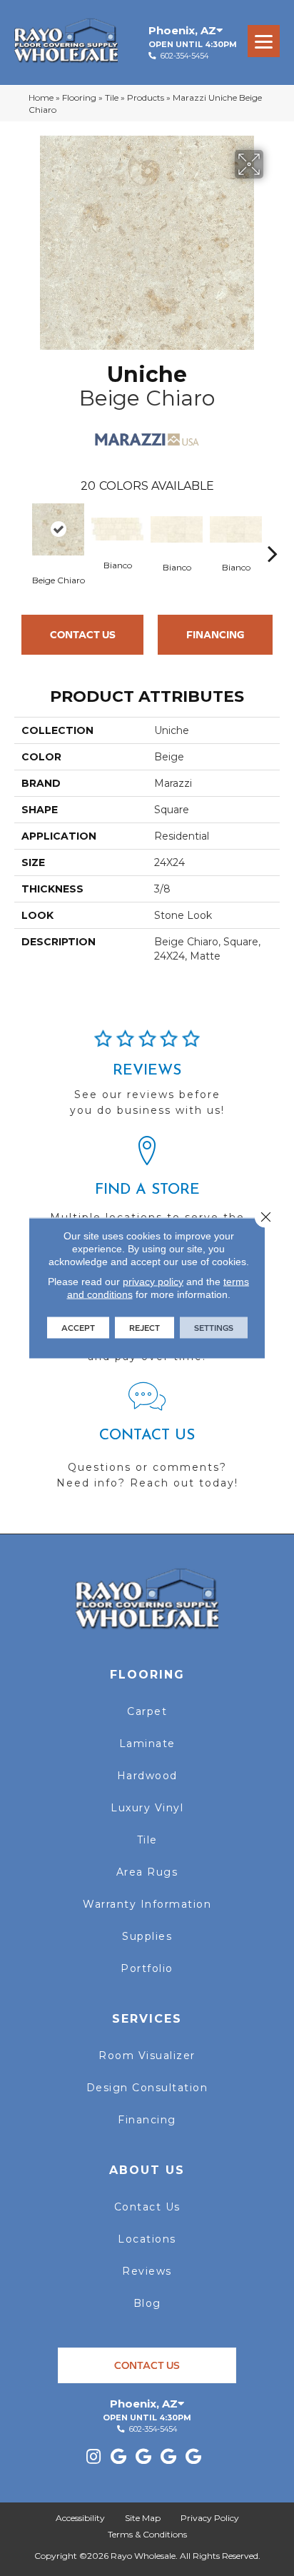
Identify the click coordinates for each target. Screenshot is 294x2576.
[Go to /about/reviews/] (147, 1080)
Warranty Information (147, 1904)
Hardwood (147, 1776)
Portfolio (147, 1968)
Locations (147, 2239)
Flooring (79, 97)
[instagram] (93, 2457)
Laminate (147, 1744)
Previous (21, 532)
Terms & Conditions (147, 2534)
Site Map (143, 2518)
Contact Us (83, 634)
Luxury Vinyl (147, 1808)
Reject (145, 1328)
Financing (216, 634)
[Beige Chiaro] (58, 529)
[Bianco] (117, 529)
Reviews (147, 2271)
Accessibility (80, 2518)
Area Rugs (147, 1872)
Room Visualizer (147, 2056)
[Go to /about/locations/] (147, 1194)
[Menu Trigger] (264, 41)
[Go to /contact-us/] (147, 1442)
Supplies (147, 1936)
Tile (112, 97)
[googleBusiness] (118, 2457)
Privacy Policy (210, 2518)
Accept (78, 1328)
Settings (214, 1328)
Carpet (147, 1711)
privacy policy (153, 1282)
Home (41, 97)
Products (146, 97)
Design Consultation (147, 2088)
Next (273, 532)
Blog (147, 2303)
